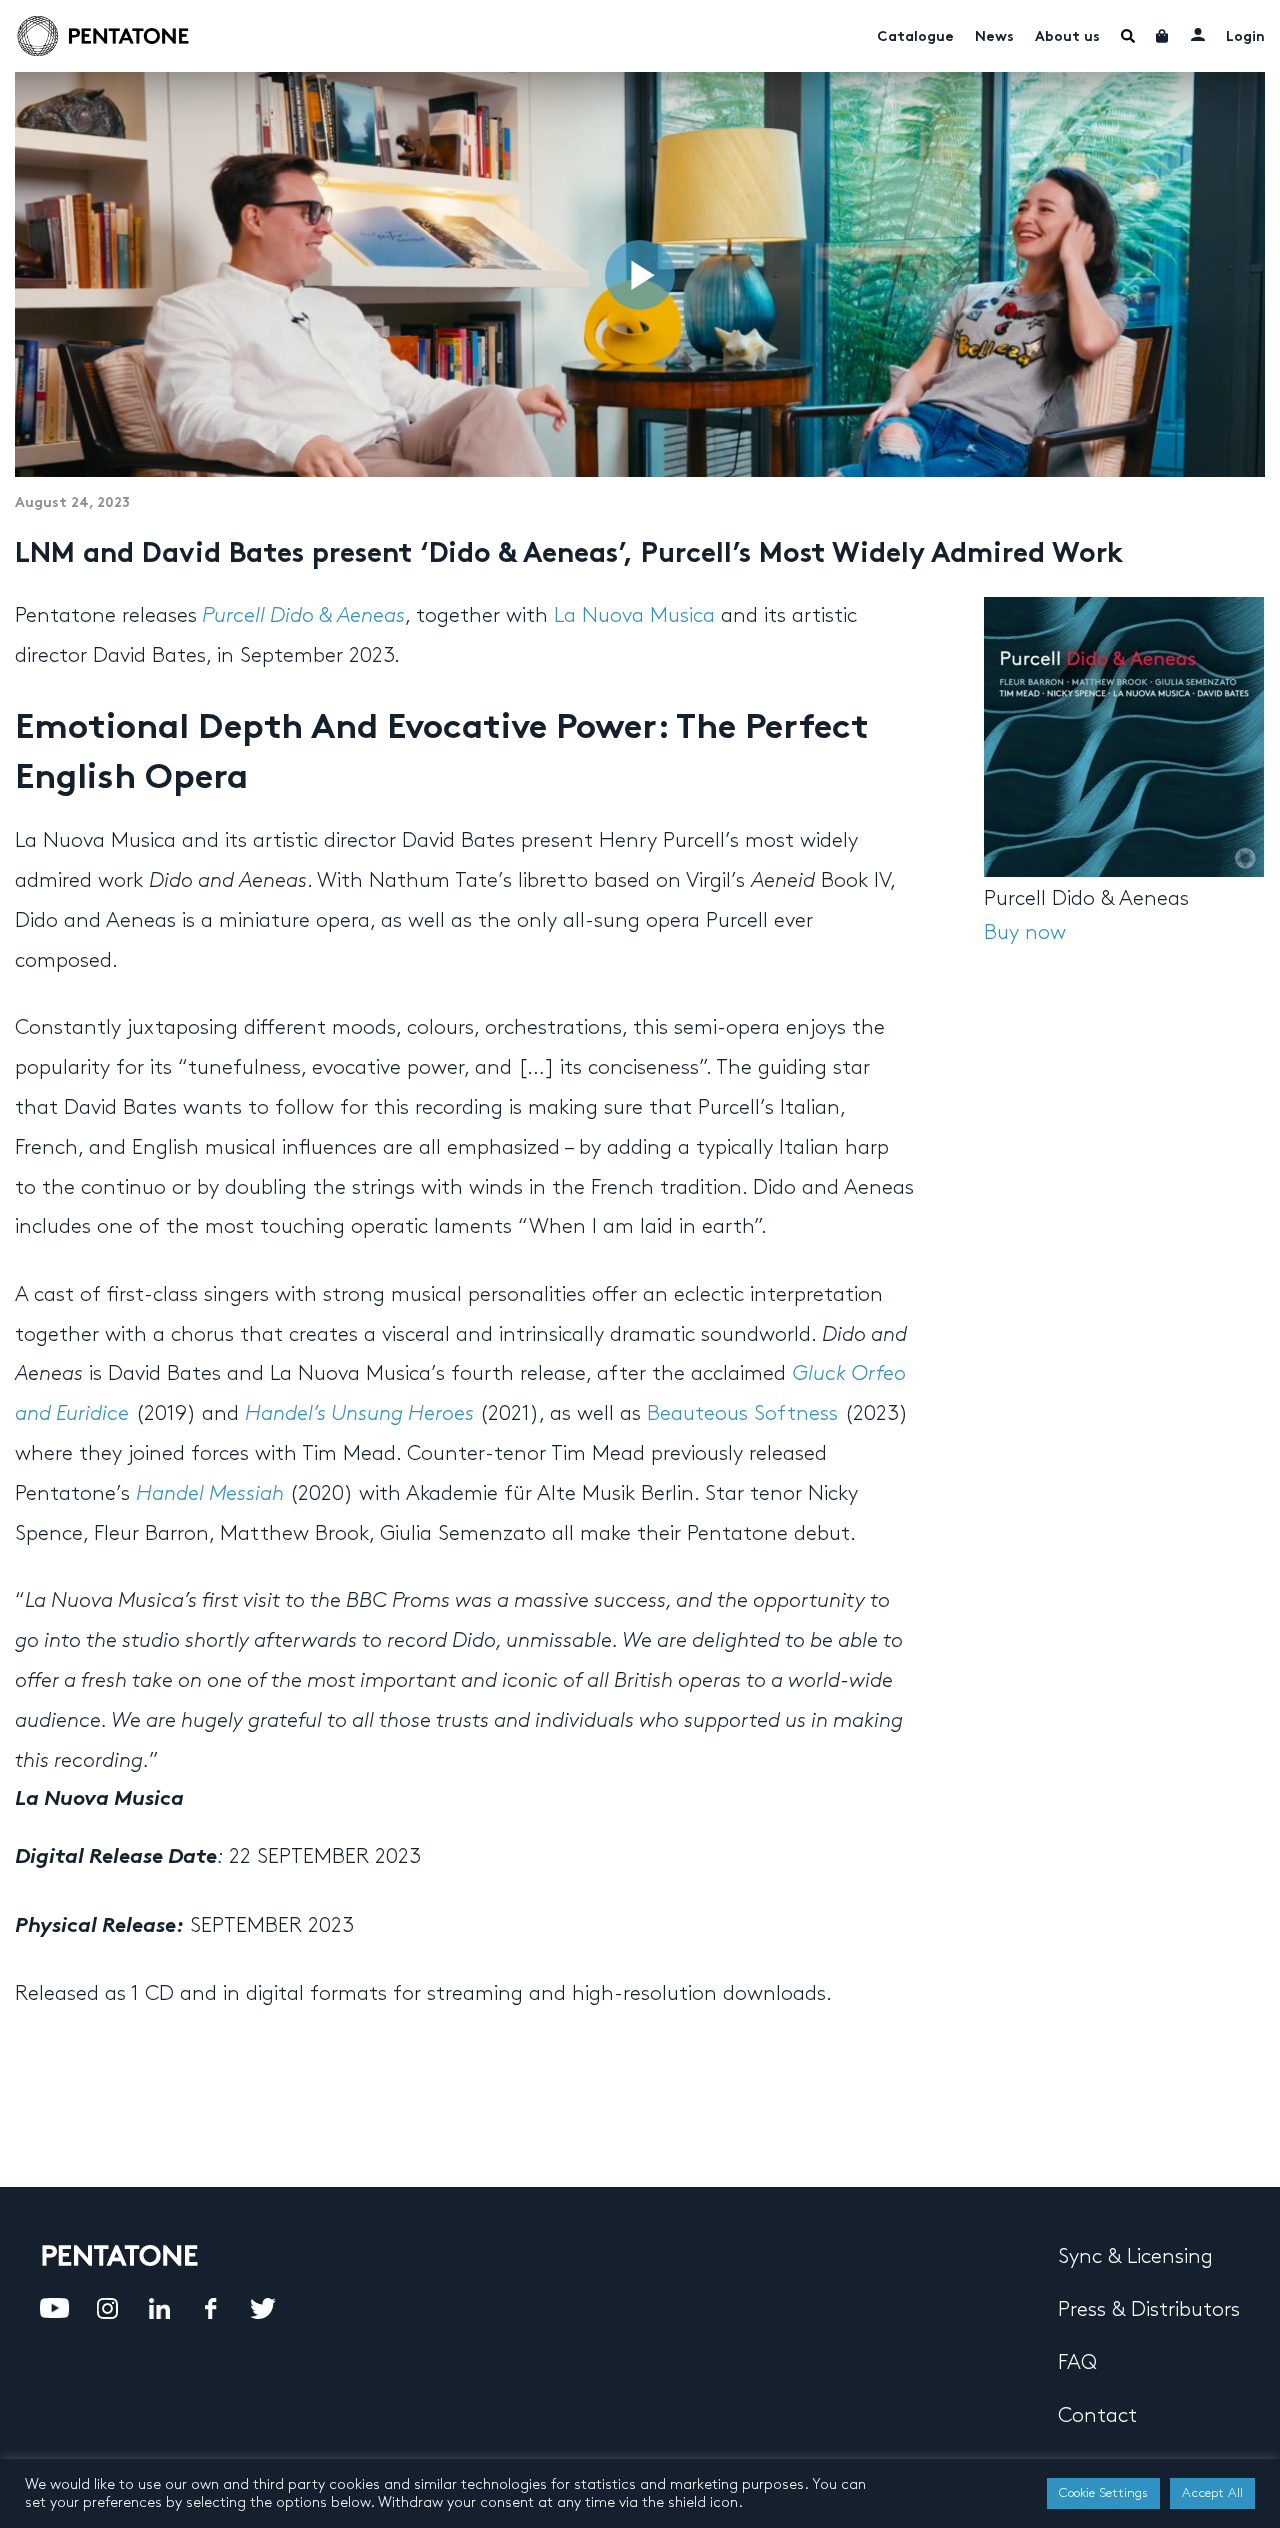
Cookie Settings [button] (1103, 2493)
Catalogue (915, 37)
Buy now (1025, 933)
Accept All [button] (1212, 2493)
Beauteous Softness (742, 1414)
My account (1198, 34)
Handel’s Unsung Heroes (359, 1414)
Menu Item (1128, 36)
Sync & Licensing (1135, 2257)
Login (1245, 37)
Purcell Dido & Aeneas (303, 616)
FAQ (1077, 2363)
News (994, 37)
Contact (1097, 2416)
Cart (1163, 36)
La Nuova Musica (634, 616)
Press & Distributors (1149, 2310)
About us (1067, 37)
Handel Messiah (212, 1494)
